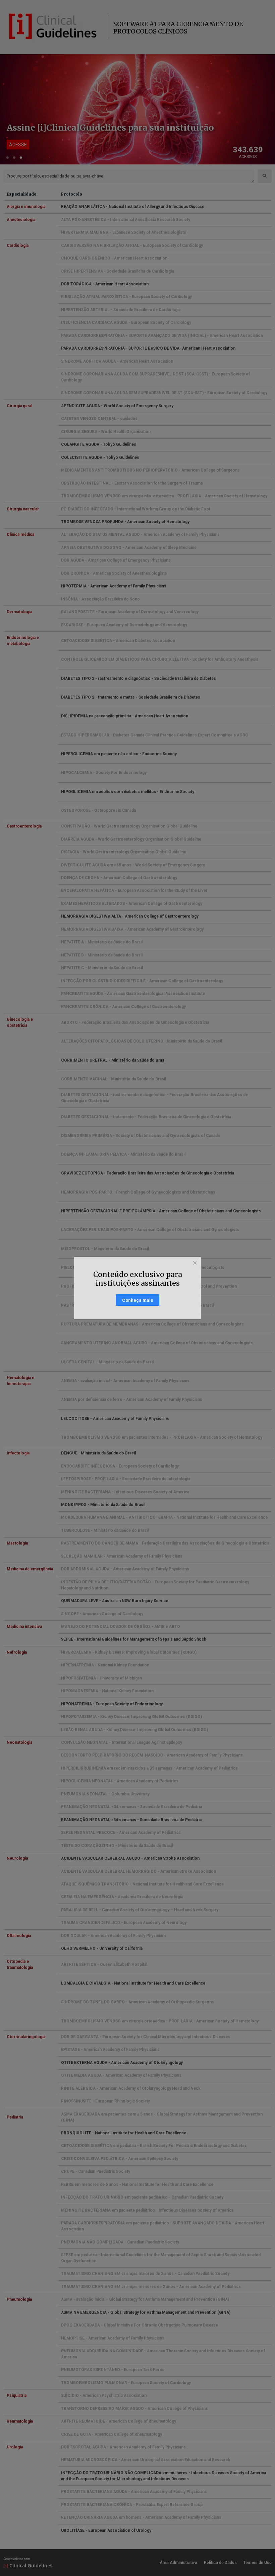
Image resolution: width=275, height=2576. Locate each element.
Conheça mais (138, 1300)
